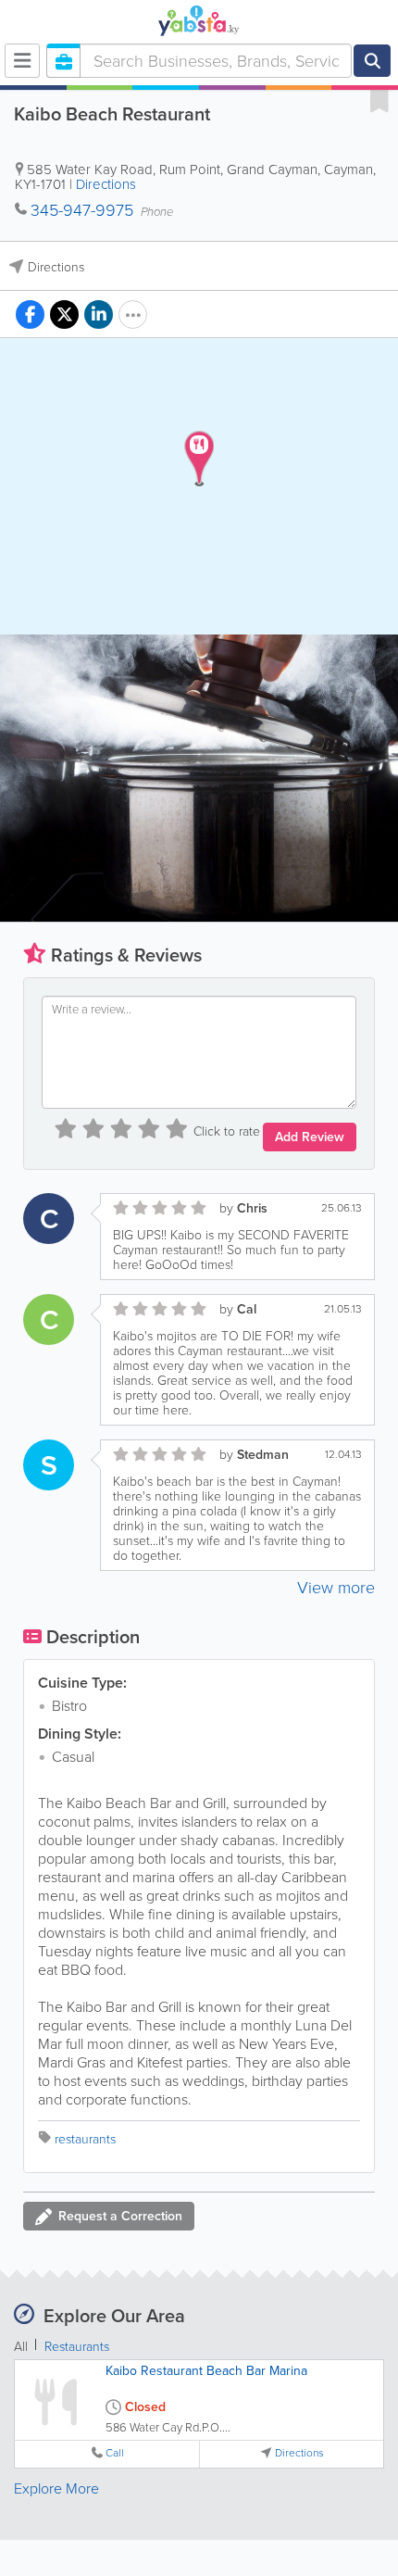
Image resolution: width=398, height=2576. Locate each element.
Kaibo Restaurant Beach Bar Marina (206, 2371)
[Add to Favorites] (379, 100)
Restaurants (77, 2347)
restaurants (85, 2139)
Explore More (56, 2488)
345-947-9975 (82, 210)
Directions (106, 184)
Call (115, 2453)
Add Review (310, 1137)
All (21, 2347)
